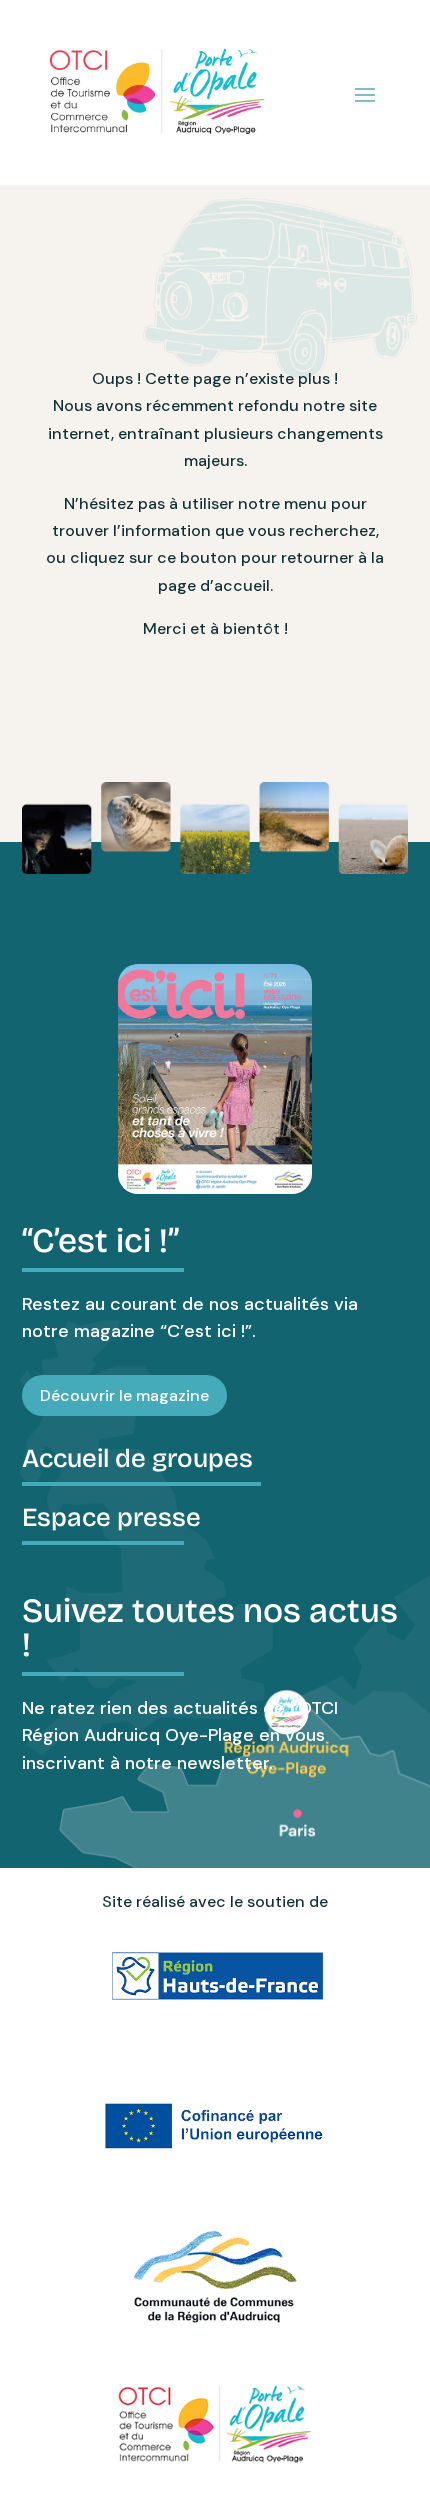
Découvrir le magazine (124, 1395)
